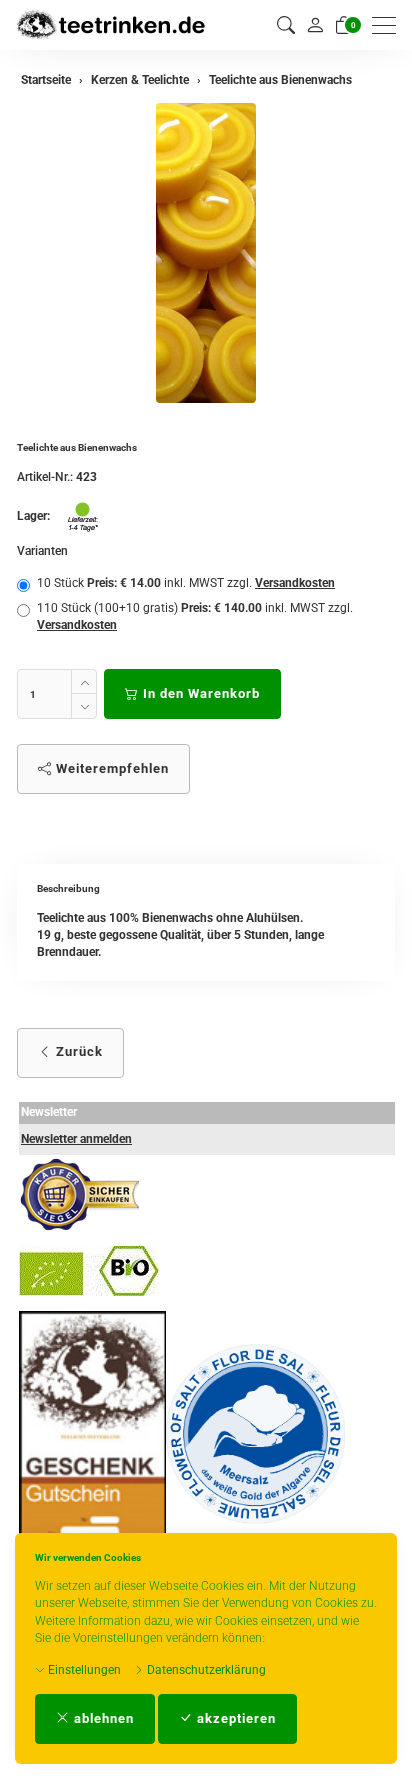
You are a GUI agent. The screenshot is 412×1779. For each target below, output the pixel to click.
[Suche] (286, 25)
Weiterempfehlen (110, 768)
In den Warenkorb (199, 693)
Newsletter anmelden (76, 1139)
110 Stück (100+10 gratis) (195, 616)
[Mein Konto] (315, 25)
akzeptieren (234, 1718)
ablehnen (102, 1718)
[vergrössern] (206, 253)
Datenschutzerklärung (205, 1670)
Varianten (42, 551)
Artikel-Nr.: (45, 477)
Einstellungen (83, 1670)
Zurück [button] (77, 1051)
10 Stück (186, 583)
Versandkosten (295, 583)
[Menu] (389, 25)
